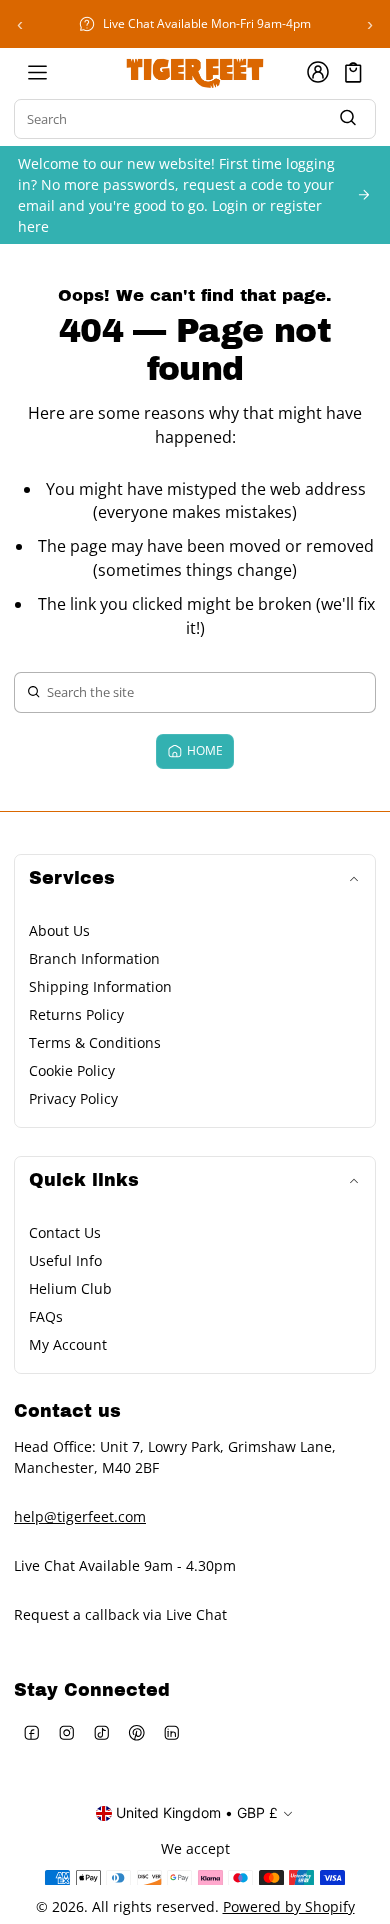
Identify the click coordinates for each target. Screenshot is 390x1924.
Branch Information (94, 958)
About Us (59, 930)
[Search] (348, 119)
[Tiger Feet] (195, 72)
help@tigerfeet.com (80, 1516)
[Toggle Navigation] (37, 72)
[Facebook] (31, 1733)
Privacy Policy (73, 1098)
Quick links (84, 1180)
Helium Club (70, 1288)
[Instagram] (66, 1733)
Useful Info (65, 1260)
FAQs (46, 1316)
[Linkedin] (171, 1733)
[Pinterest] (136, 1733)
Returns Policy (76, 1014)
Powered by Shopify (289, 1906)
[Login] (318, 72)
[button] (353, 72)
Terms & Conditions (95, 1042)
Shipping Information (100, 986)
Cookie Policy (72, 1070)
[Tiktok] (101, 1733)
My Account (68, 1344)
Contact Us (65, 1232)
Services (72, 878)
